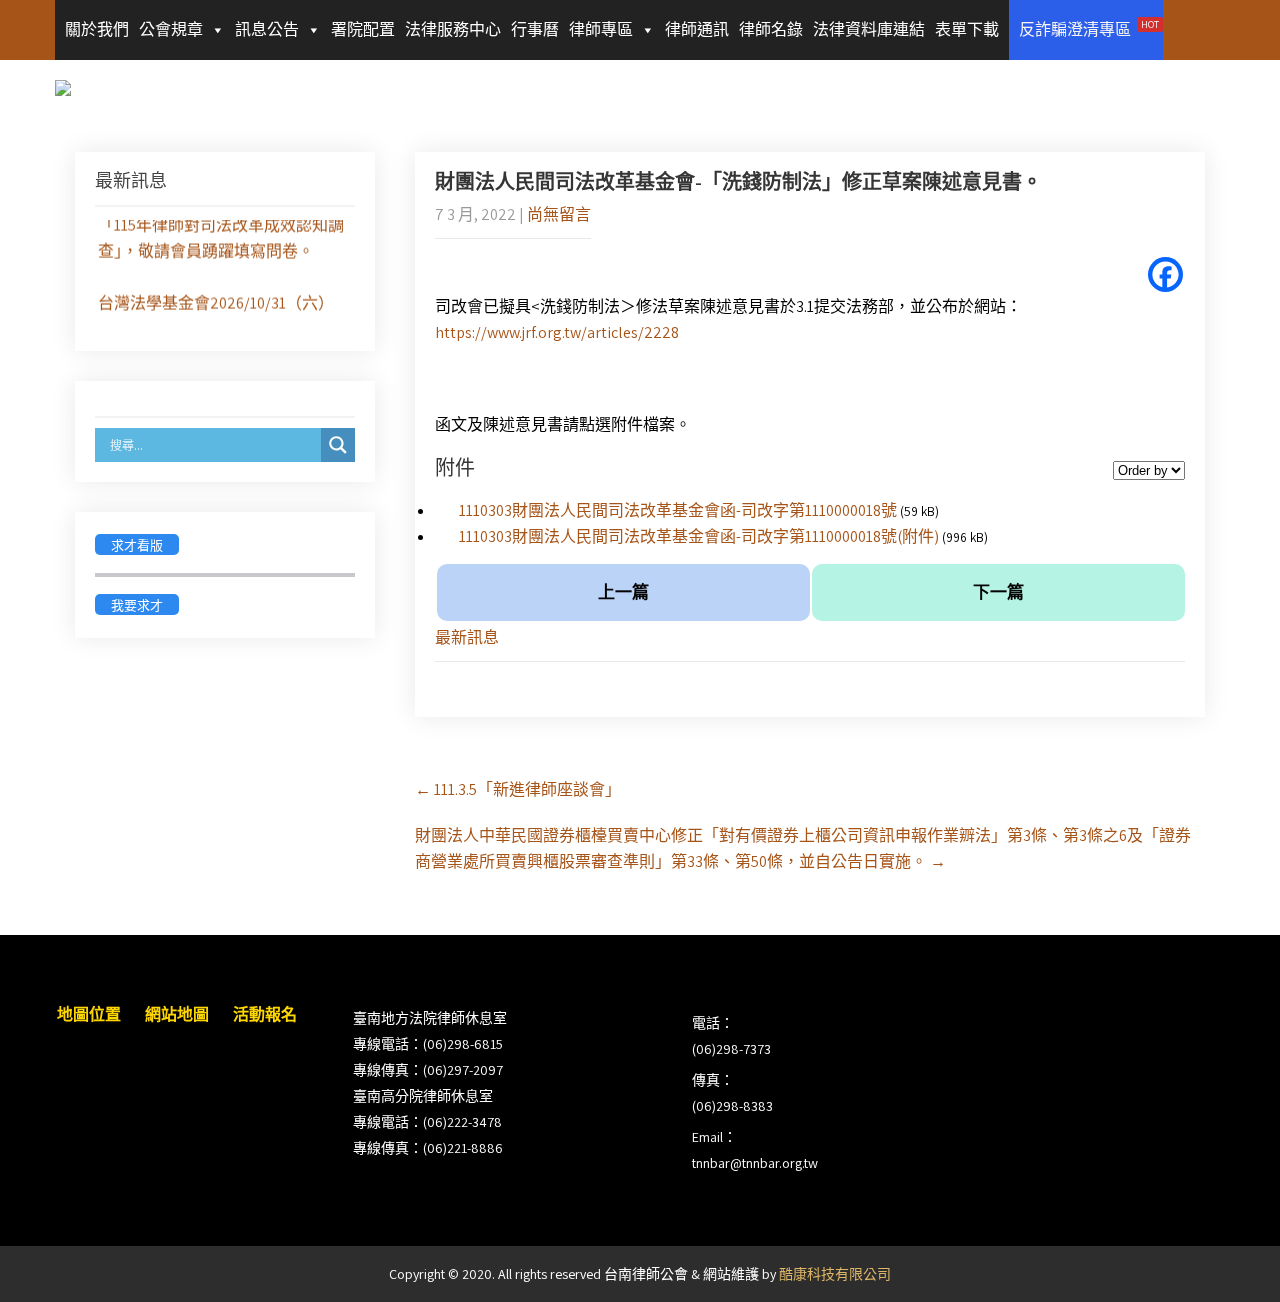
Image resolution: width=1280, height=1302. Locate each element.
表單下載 (967, 29)
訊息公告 (267, 29)
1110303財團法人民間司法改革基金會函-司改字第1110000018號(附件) (699, 536)
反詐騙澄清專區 (1089, 29)
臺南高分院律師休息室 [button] (423, 1096)
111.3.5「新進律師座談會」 (518, 789)
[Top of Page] (1223, 1259)
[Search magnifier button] (338, 445)
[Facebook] (1165, 274)
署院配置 (363, 29)
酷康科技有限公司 (835, 1274)
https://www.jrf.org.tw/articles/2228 (557, 332)
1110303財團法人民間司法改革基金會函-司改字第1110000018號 (678, 510)
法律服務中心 (453, 29)
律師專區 (601, 29)
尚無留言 (559, 214)
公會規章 (171, 29)
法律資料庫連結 (869, 29)
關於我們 (97, 29)
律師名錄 (771, 29)
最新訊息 (467, 637)
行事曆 (535, 29)
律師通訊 (697, 29)
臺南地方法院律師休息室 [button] (430, 1018)
